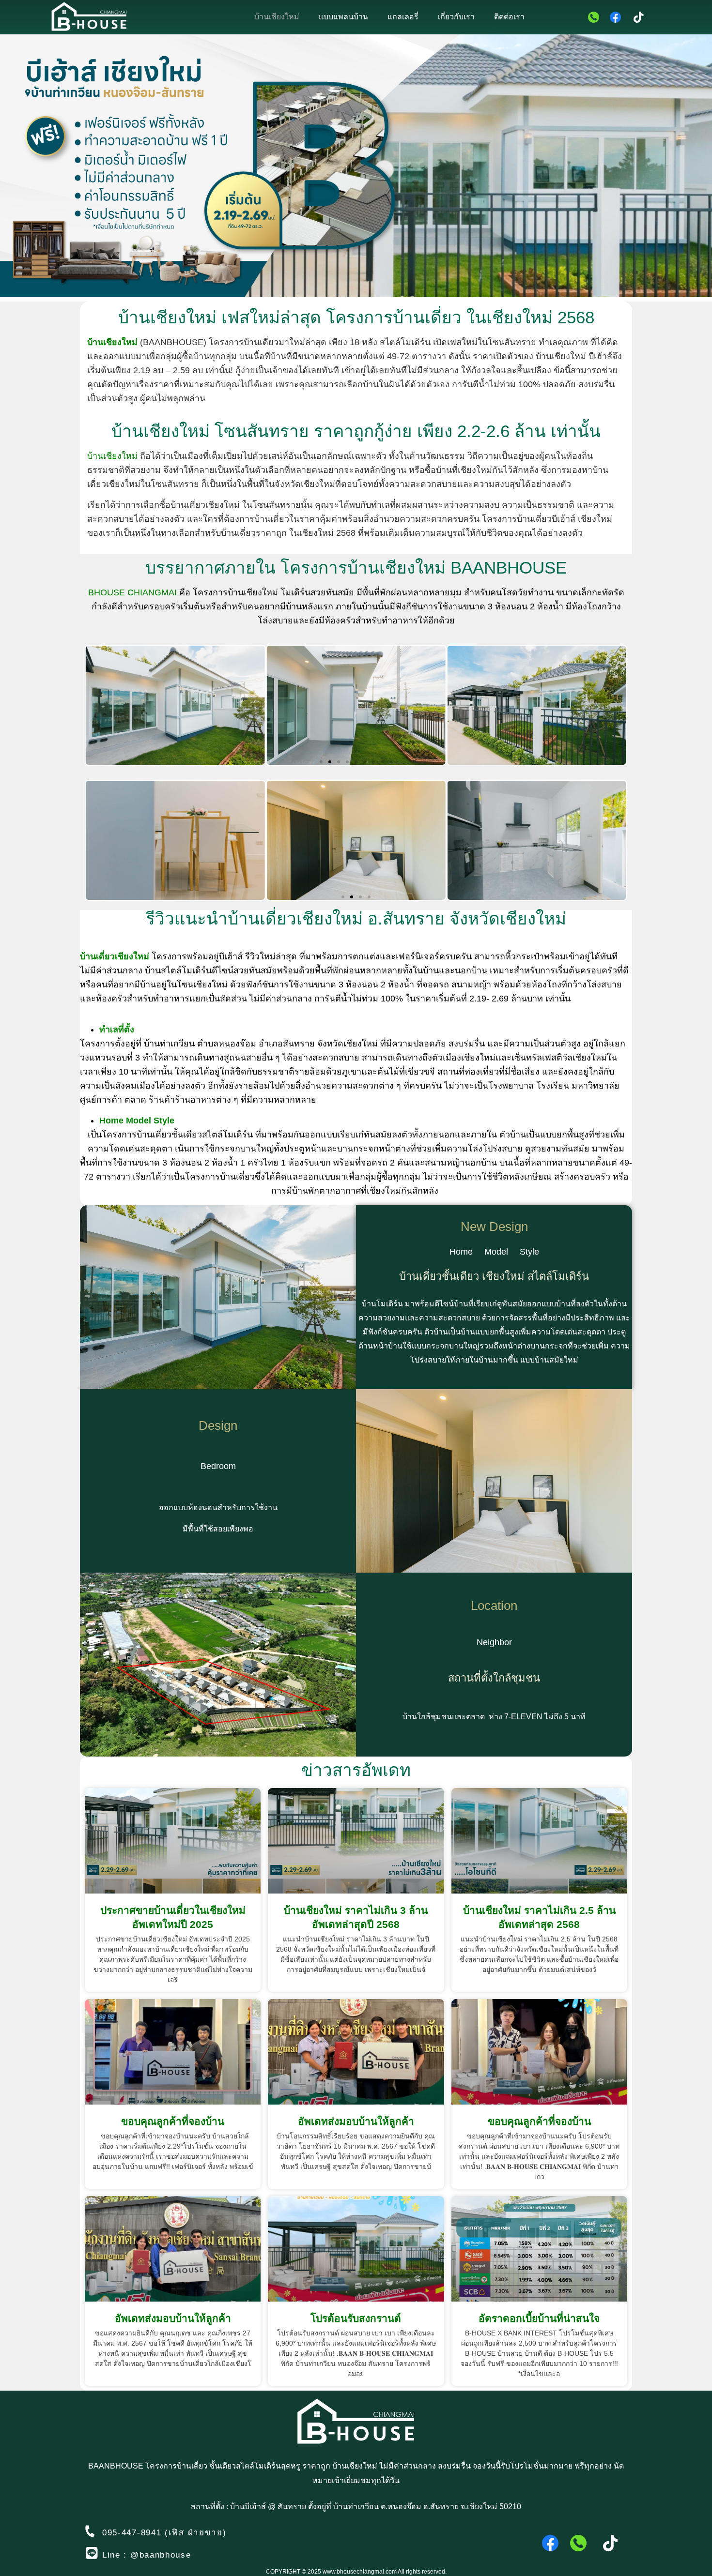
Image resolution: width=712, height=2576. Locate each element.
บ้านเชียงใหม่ (277, 17)
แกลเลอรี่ (403, 17)
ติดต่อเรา (509, 17)
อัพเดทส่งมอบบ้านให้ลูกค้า (356, 2121)
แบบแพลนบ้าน (343, 17)
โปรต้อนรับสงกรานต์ (356, 2318)
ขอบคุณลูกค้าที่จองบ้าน (173, 2121)
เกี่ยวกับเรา (456, 17)
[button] (321, 762)
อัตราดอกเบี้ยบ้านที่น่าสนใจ (539, 2318)
